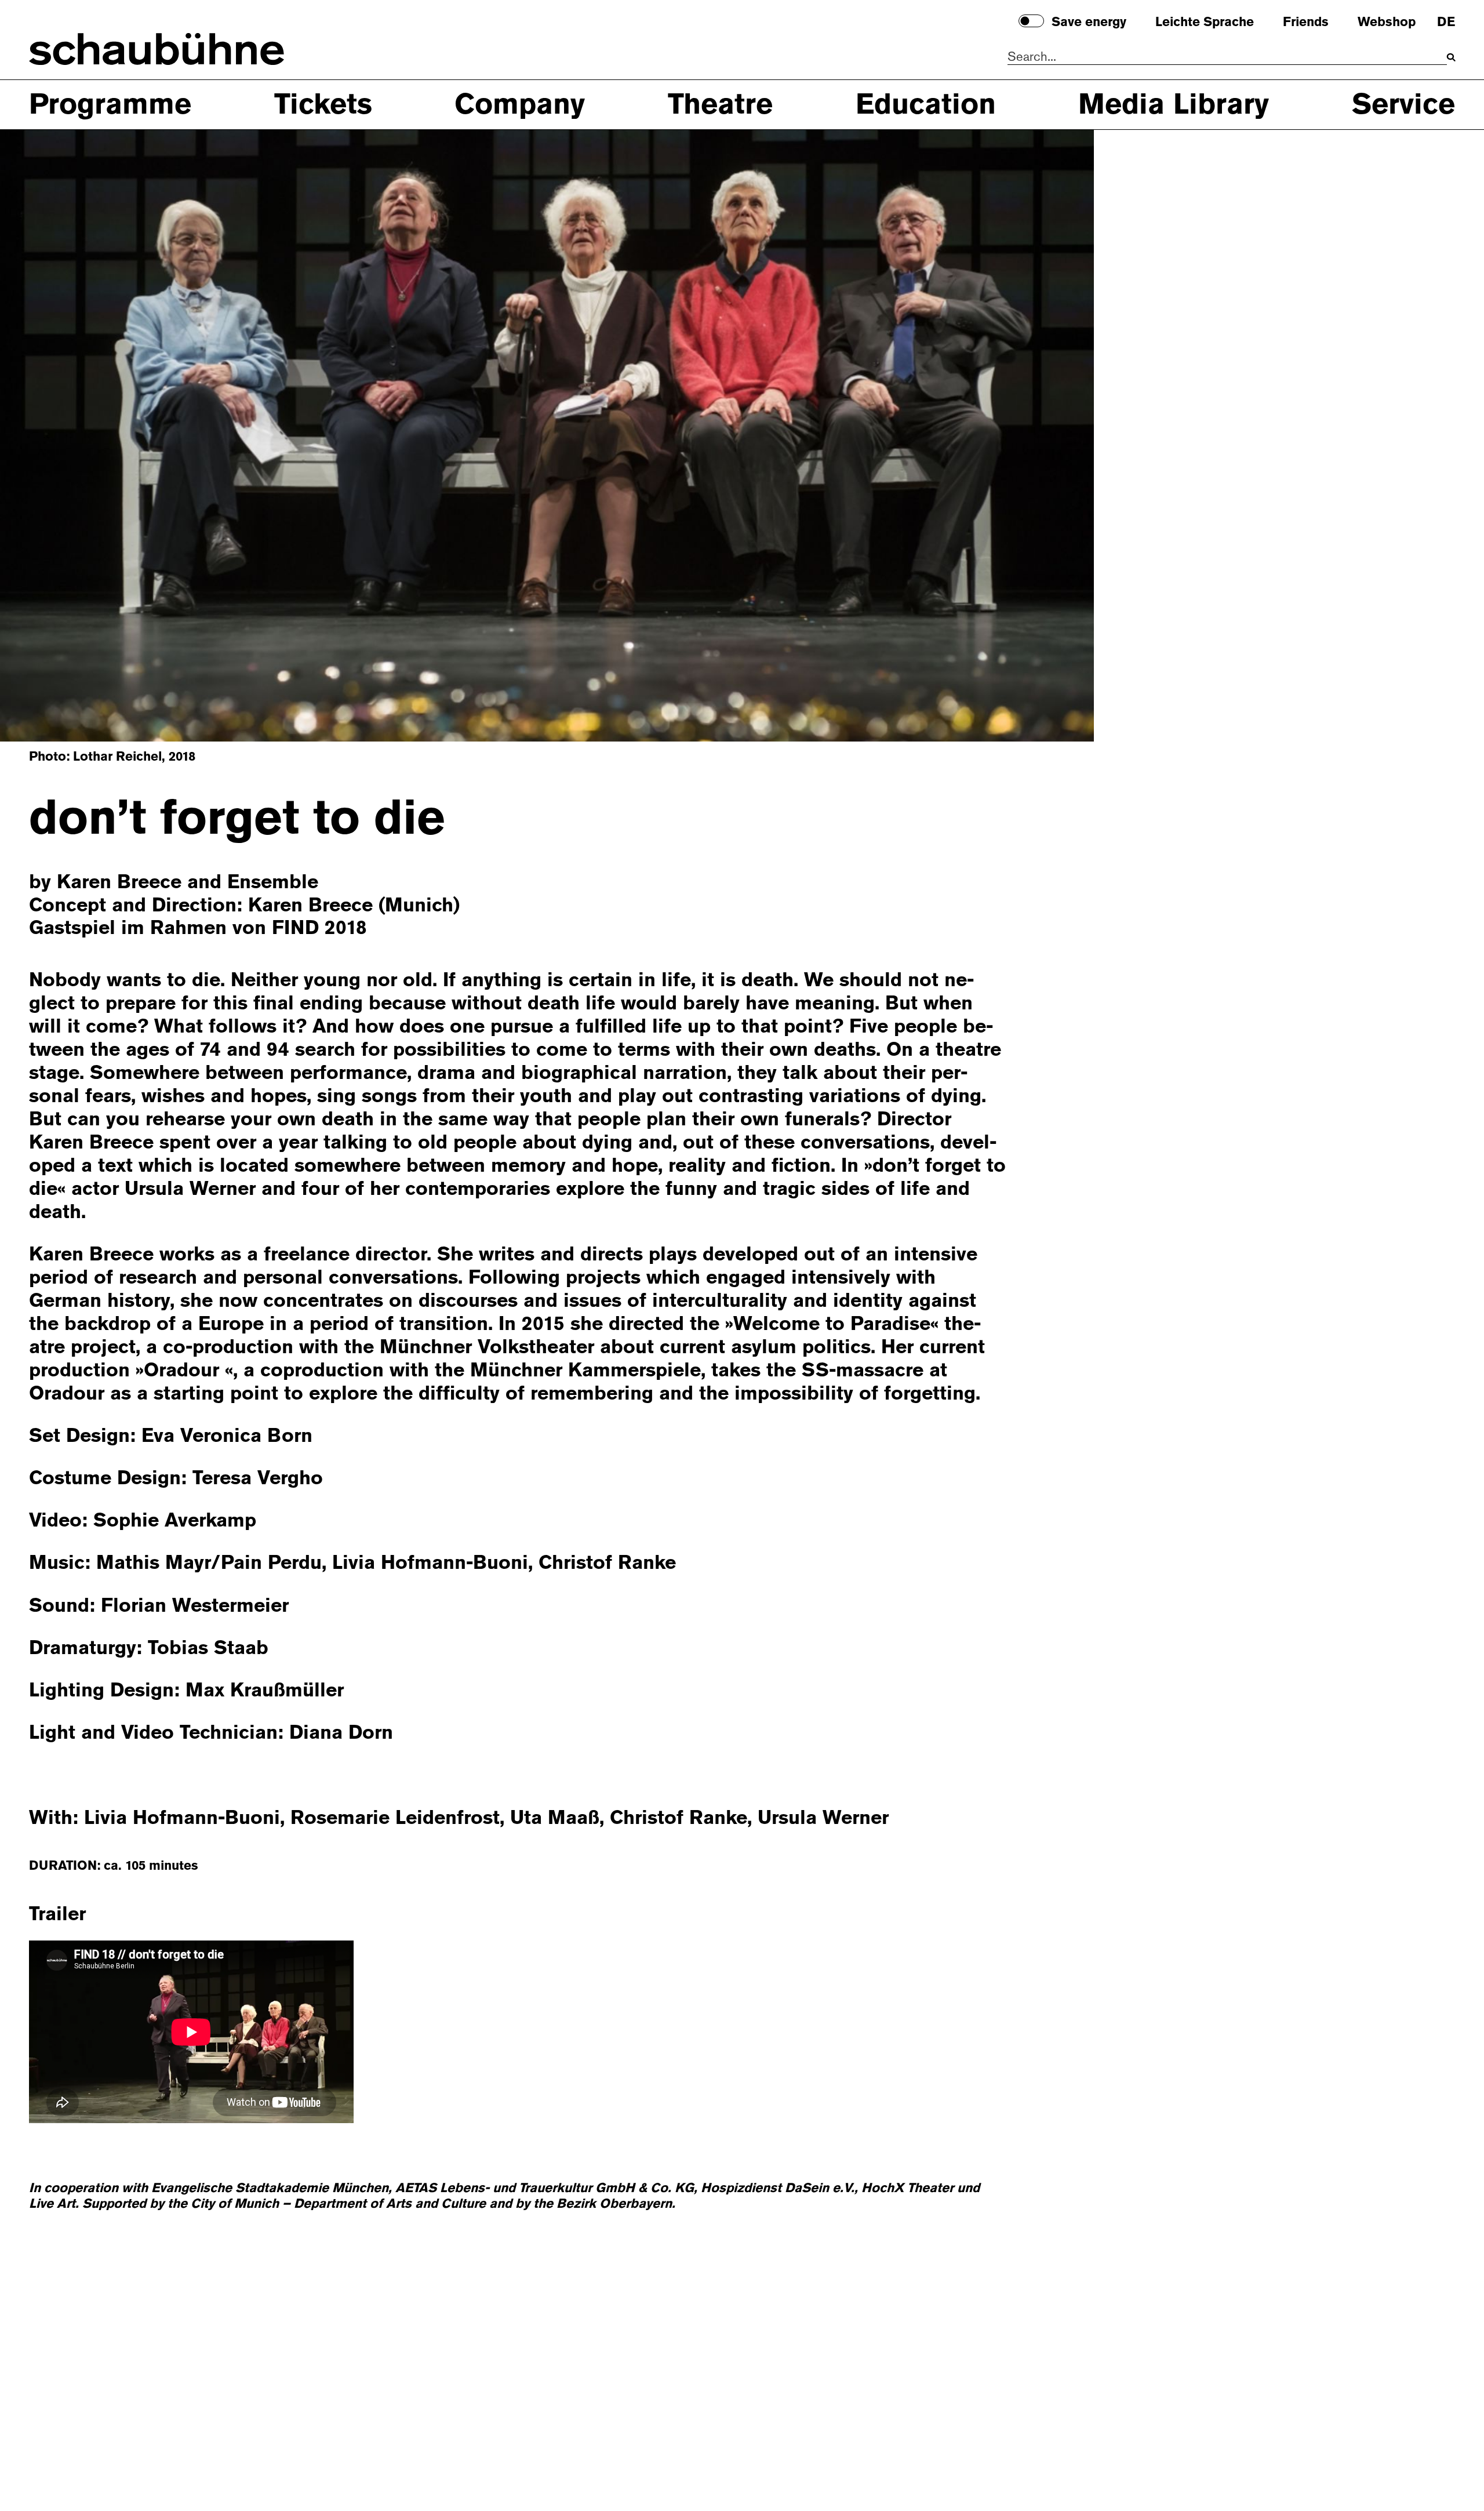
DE (1446, 22)
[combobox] (1227, 57)
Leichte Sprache (1205, 22)
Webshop (1387, 22)
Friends (1306, 22)
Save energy (1089, 22)
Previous (77, 434)
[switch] (1031, 21)
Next (1017, 434)
